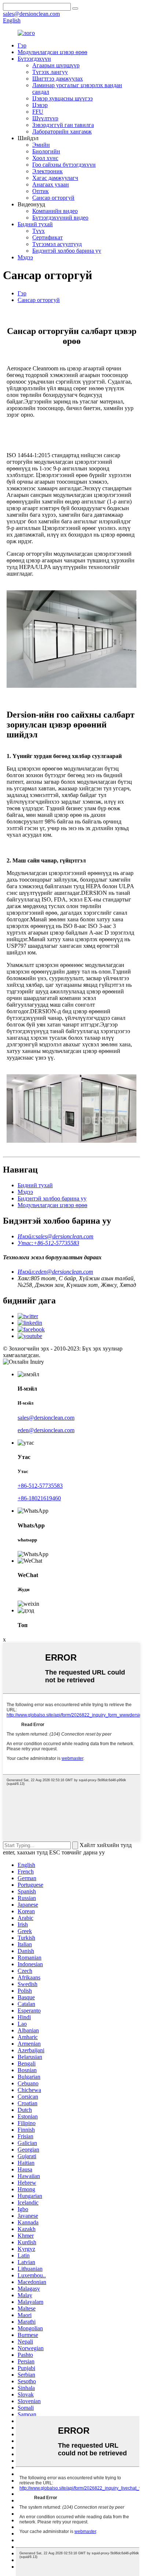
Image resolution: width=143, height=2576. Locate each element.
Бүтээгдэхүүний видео (60, 218)
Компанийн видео (55, 211)
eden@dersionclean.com (46, 1430)
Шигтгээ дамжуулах (58, 79)
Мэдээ (25, 257)
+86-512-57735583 (40, 1486)
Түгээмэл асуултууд (57, 244)
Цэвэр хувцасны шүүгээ (63, 98)
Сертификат (47, 237)
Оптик (41, 191)
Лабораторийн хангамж (62, 131)
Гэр (22, 45)
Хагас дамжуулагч (55, 178)
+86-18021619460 (39, 1498)
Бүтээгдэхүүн (34, 59)
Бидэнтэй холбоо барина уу (67, 251)
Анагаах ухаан (51, 184)
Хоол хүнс (45, 158)
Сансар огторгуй (53, 198)
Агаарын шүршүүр (56, 65)
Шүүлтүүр (45, 118)
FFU (38, 112)
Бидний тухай (35, 224)
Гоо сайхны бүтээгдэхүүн (64, 165)
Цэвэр (40, 105)
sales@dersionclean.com (46, 1418)
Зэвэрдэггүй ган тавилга (63, 125)
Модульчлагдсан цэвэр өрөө (52, 52)
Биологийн (46, 151)
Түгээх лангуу (50, 72)
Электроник (47, 171)
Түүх (38, 231)
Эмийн (41, 145)
